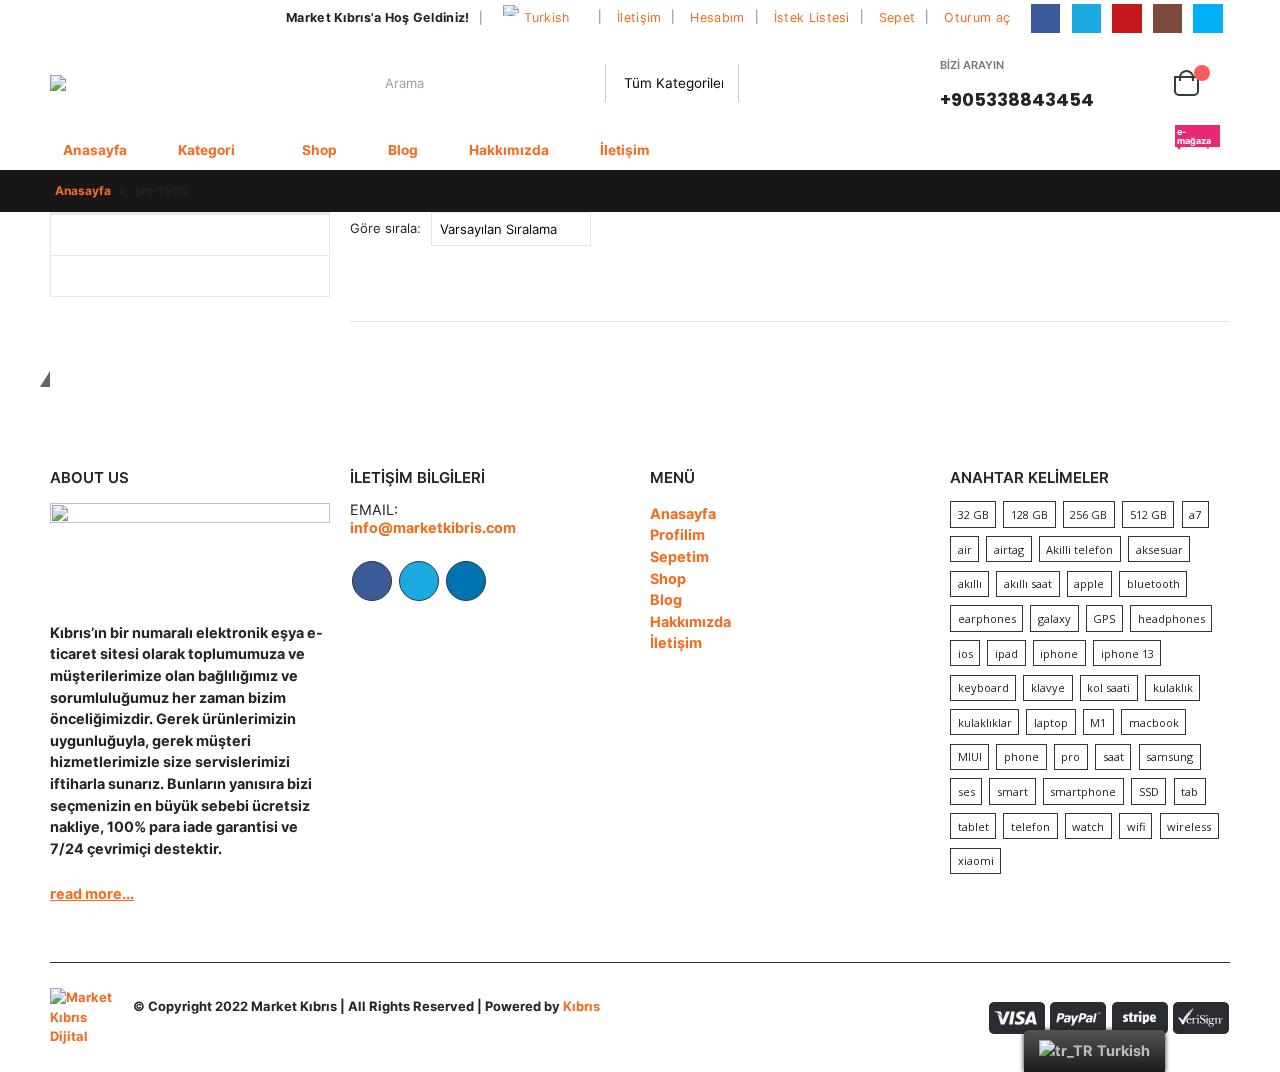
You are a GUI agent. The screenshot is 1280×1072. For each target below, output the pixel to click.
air (965, 549)
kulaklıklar (985, 722)
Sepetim (679, 556)
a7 (1195, 514)
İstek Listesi (812, 17)
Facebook (372, 581)
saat (1113, 756)
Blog (403, 150)
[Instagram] (1167, 18)
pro (1070, 756)
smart (1012, 791)
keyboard (983, 687)
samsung (1169, 756)
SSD (1149, 791)
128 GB (1029, 514)
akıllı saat (1028, 583)
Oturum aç (977, 17)
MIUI (970, 756)
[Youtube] (1126, 18)
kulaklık (1173, 687)
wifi (1136, 826)
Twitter (419, 581)
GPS (1104, 618)
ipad (1006, 653)
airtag (1009, 549)
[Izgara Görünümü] (1197, 229)
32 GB (973, 514)
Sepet (897, 17)
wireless (1189, 826)
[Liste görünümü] (1220, 229)
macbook (1154, 722)
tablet (973, 826)
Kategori (206, 150)
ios (965, 653)
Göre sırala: (385, 228)
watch (1088, 826)
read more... (92, 893)
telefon (1030, 826)
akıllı (970, 583)
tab (1189, 791)
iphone (1059, 653)
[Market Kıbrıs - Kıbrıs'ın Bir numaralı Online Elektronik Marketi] (111, 83)
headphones (1171, 618)
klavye (1048, 687)
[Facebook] (1045, 18)
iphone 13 (1127, 653)
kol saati (1108, 687)
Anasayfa (95, 150)
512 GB (1148, 514)
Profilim (677, 534)
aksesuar (1159, 549)
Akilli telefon (1079, 549)
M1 (1098, 722)
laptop (1051, 722)
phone (1021, 756)
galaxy (1054, 618)
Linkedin (466, 581)
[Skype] (1207, 18)
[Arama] (757, 83)
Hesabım (717, 17)
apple (1089, 583)
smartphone (1083, 791)
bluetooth (1153, 583)
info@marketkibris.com (433, 527)
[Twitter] (1086, 18)
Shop (319, 150)
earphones (987, 618)
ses (966, 791)
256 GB (1088, 514)
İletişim (639, 17)
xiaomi (976, 860)
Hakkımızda (509, 150)
